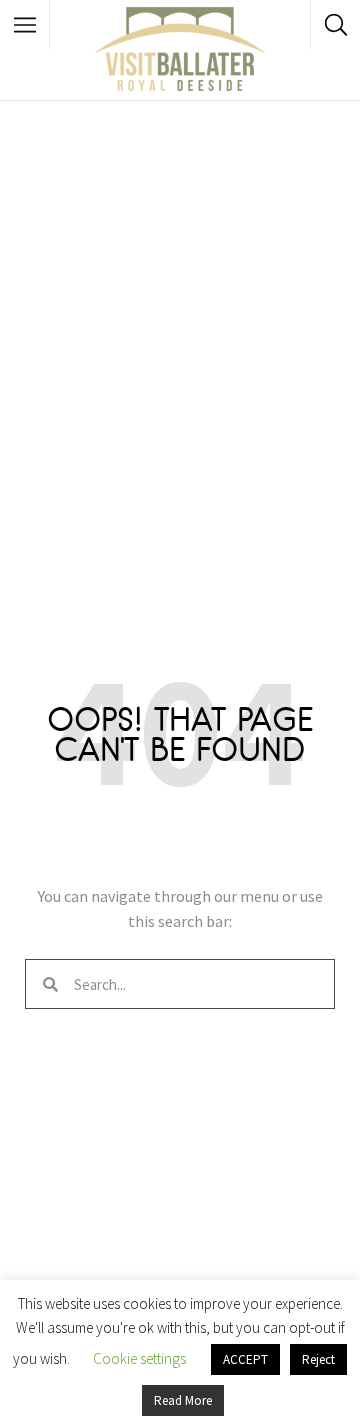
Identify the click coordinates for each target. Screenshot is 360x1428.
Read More (183, 1400)
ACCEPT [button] (245, 1359)
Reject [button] (318, 1359)
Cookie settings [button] (139, 1358)
